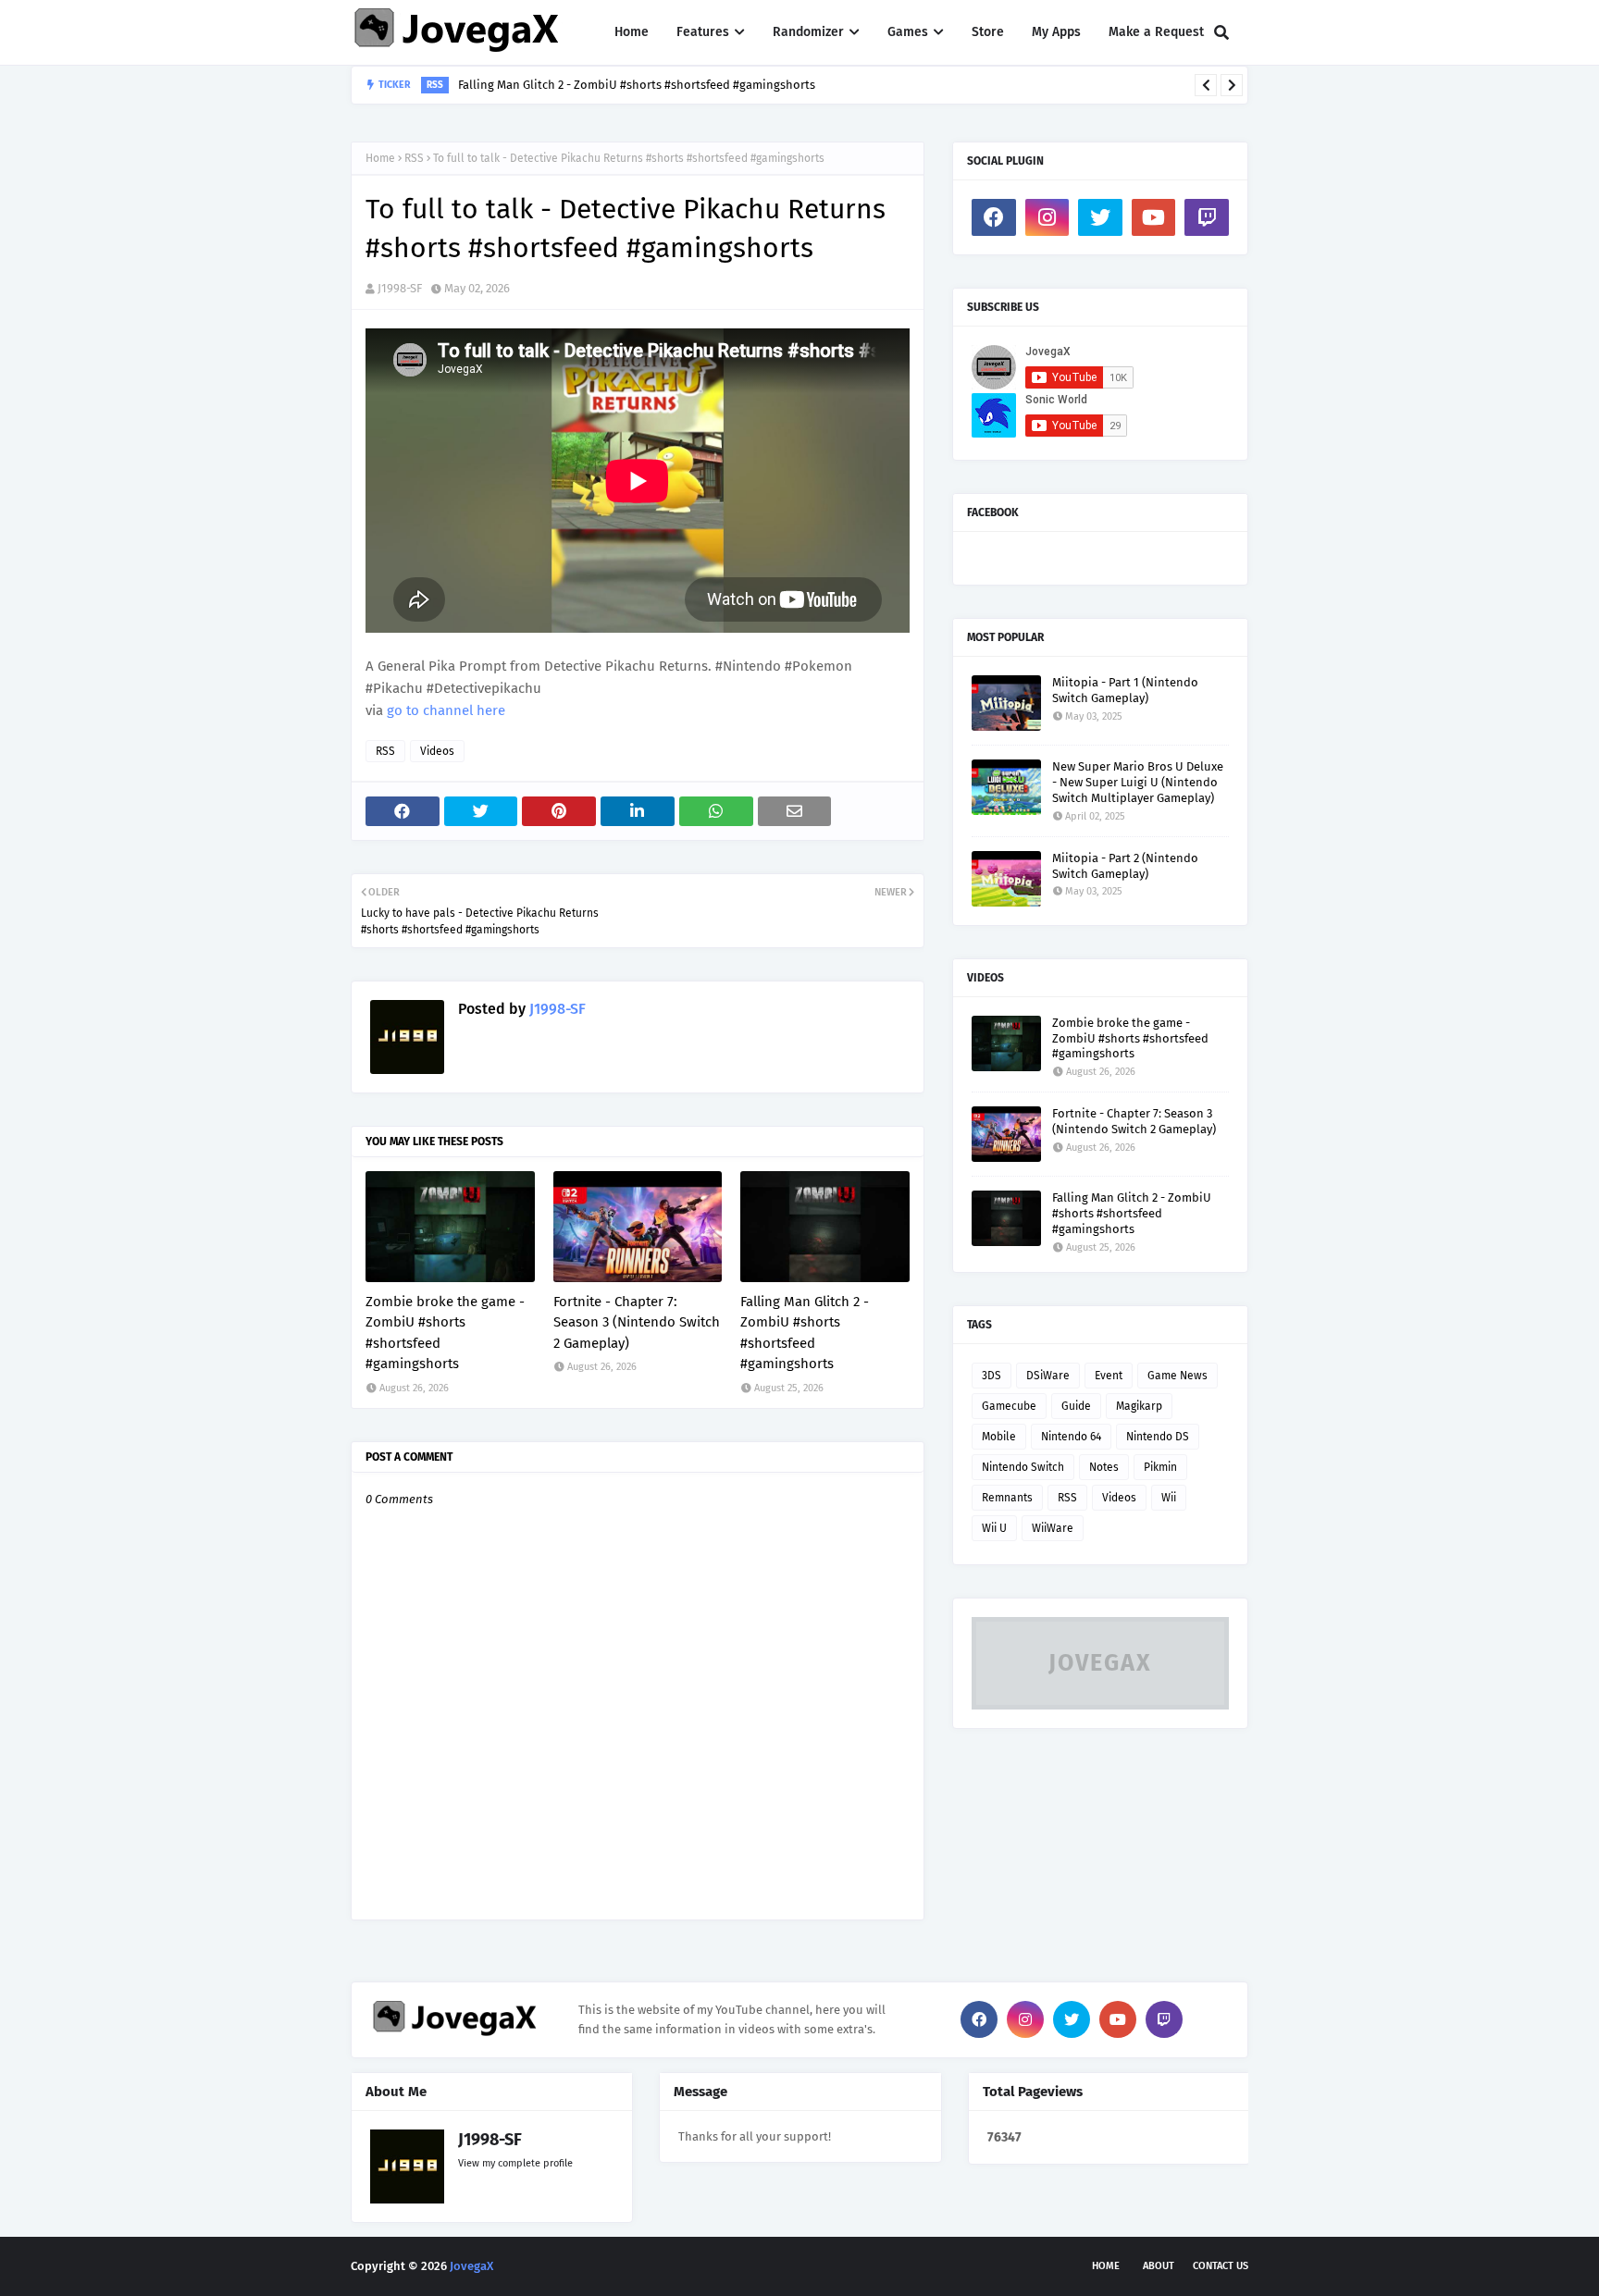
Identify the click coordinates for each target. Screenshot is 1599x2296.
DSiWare (1048, 1376)
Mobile (999, 1437)
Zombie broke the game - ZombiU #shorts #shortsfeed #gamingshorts (445, 1333)
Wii (1169, 1498)
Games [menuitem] (908, 32)
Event (1109, 1376)
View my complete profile (515, 2163)
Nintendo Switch (1023, 1467)
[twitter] (1100, 217)
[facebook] (994, 217)
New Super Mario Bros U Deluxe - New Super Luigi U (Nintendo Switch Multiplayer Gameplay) (1138, 782)
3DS (992, 1376)
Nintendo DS (1158, 1437)
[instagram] (1047, 217)
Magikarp (1139, 1406)
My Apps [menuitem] (1056, 32)
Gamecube (1009, 1406)
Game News (1178, 1376)
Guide (1076, 1406)
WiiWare (1053, 1528)
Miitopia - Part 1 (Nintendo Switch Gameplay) (1125, 690)
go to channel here (446, 710)
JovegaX (471, 2266)
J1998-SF (400, 288)
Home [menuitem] (632, 32)
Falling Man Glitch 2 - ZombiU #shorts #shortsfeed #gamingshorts (637, 85)
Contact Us (1221, 2266)
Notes (1104, 1467)
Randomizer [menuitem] (808, 32)
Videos (437, 751)
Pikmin (1160, 1467)
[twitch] (1207, 217)
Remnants (1007, 1498)
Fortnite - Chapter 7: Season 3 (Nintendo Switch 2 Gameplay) (637, 1322)
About (1159, 2266)
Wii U (994, 1528)
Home (380, 158)
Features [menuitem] (703, 32)
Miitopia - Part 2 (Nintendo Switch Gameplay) (1125, 866)
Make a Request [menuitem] (1156, 32)
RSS (414, 158)
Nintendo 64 (1071, 1437)
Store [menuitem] (988, 32)
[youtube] (1154, 217)
